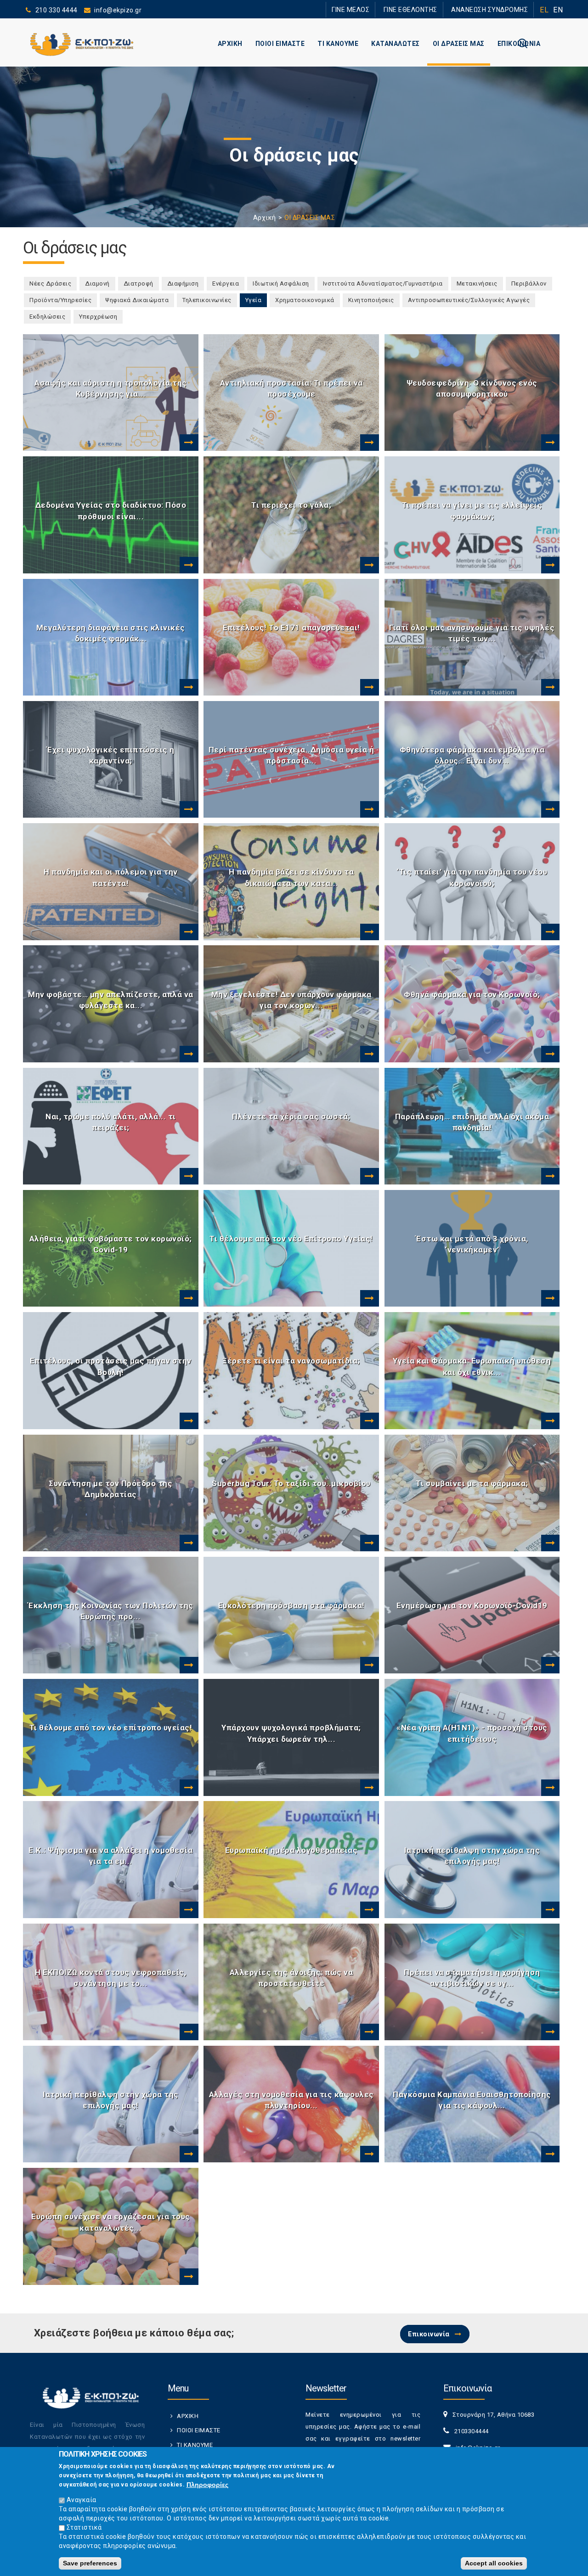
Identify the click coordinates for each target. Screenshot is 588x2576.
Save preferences (90, 2563)
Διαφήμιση (183, 283)
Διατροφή (139, 283)
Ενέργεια (226, 283)
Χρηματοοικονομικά (305, 300)
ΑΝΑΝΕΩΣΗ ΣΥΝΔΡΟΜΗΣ (495, 9)
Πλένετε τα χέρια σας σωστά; (291, 1117)
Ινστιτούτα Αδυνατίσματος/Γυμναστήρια (383, 283)
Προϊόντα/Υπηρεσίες (60, 300)
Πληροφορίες (207, 2485)
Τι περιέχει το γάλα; (291, 505)
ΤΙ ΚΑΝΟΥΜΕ (338, 44)
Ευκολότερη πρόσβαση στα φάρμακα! (291, 1605)
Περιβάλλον (529, 283)
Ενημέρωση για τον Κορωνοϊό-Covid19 (472, 1605)
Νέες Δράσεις (50, 283)
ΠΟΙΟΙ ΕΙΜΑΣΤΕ (280, 44)
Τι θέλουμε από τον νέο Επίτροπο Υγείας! (291, 1239)
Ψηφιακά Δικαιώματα (137, 300)
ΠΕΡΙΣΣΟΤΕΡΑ (188, 443)
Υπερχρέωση (98, 317)
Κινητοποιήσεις (371, 300)
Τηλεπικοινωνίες (207, 300)
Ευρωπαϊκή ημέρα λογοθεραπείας (291, 1850)
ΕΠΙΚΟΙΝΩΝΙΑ (519, 44)
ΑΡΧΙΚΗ (230, 44)
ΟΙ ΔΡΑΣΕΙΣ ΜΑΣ (459, 44)
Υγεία (256, 300)
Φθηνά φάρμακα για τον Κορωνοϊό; (472, 994)
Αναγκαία (82, 2500)
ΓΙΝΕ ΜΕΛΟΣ (377, 9)
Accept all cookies (494, 2563)
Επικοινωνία (429, 2334)
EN (558, 10)
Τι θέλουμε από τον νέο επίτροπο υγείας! (111, 1728)
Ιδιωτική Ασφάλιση (281, 283)
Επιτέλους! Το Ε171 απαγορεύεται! (291, 628)
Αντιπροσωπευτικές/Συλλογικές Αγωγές (469, 300)
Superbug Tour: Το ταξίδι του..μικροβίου (291, 1483)
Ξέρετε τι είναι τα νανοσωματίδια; (291, 1361)
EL (544, 10)
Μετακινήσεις (477, 283)
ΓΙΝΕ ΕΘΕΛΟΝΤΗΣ (427, 9)
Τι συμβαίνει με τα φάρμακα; (472, 1483)
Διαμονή (97, 283)
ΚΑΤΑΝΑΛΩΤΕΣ (396, 44)
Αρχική (265, 218)
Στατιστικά (84, 2527)
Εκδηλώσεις (47, 317)
